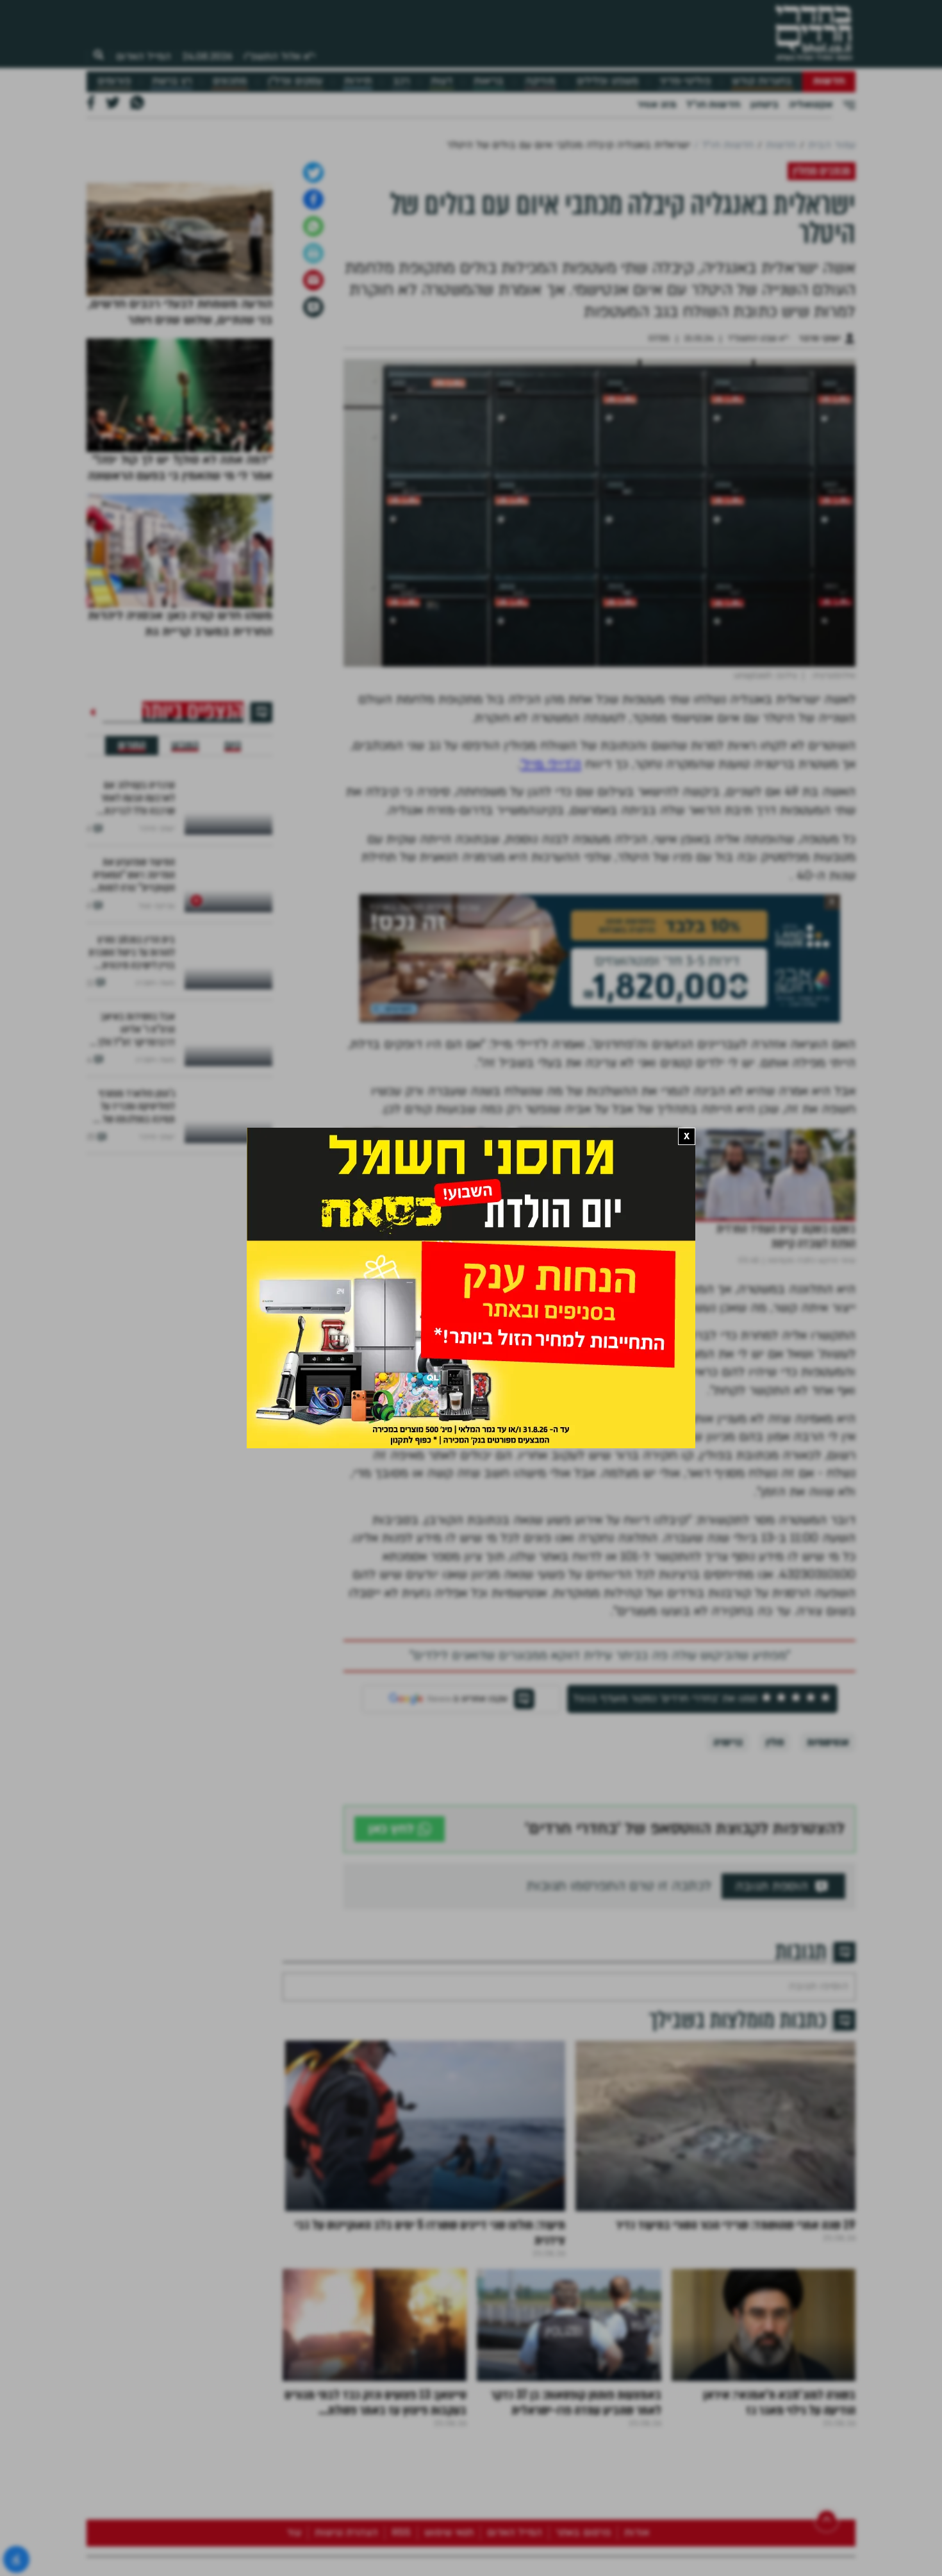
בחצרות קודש (762, 81)
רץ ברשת (172, 81)
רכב (401, 81)
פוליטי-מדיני (685, 81)
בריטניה (728, 1941)
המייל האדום (144, 56)
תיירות (358, 81)
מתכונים (230, 81)
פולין (775, 1941)
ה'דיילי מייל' (551, 963)
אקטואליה (811, 105)
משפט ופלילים (607, 81)
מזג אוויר (657, 105)
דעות (442, 81)
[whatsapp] (313, 425)
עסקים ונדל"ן (295, 81)
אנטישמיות (828, 1941)
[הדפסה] (313, 452)
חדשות (829, 81)
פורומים (114, 81)
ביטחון (764, 105)
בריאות (489, 81)
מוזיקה (540, 81)
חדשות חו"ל (713, 105)
